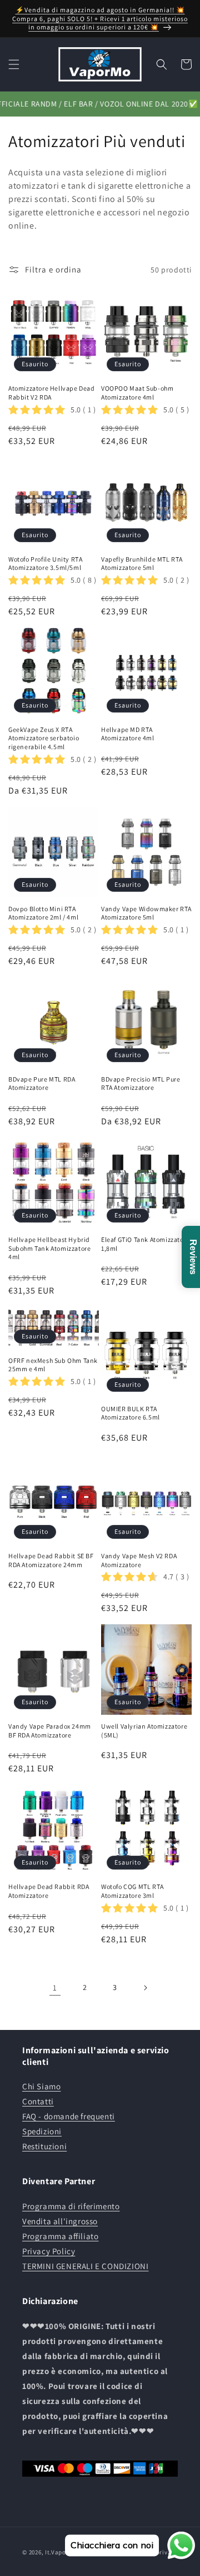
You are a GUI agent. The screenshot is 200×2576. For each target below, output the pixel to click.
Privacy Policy (49, 2251)
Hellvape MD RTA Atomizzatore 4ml (128, 734)
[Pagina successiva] (145, 1988)
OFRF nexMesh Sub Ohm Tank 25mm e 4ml (53, 1365)
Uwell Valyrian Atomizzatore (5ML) (144, 1731)
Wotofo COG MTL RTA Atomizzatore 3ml (132, 1891)
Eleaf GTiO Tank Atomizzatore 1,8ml (146, 1244)
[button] (14, 64)
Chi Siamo (41, 2086)
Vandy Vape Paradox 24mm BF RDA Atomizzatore (50, 1731)
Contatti (38, 2101)
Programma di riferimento (71, 2206)
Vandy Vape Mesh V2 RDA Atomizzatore (139, 1560)
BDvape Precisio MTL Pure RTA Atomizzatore (141, 1084)
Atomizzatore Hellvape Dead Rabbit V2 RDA (52, 393)
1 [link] (55, 1987)
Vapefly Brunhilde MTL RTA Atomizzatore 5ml (142, 564)
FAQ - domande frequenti (69, 2116)
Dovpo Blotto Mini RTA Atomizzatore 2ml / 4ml (43, 913)
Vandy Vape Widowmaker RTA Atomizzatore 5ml (146, 913)
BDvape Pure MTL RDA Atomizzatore (42, 1084)
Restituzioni (44, 2146)
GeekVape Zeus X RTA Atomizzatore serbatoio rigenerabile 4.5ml (44, 738)
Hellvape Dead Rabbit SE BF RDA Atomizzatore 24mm (51, 1560)
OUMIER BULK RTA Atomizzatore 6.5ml (131, 1413)
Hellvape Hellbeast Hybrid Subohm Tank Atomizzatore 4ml (49, 1248)
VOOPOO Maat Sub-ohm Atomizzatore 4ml (137, 393)
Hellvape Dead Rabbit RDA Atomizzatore (49, 1891)
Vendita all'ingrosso (60, 2221)
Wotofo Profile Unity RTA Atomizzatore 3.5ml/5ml (45, 564)
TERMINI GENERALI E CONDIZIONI (85, 2266)
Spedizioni (42, 2131)
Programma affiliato (60, 2236)
